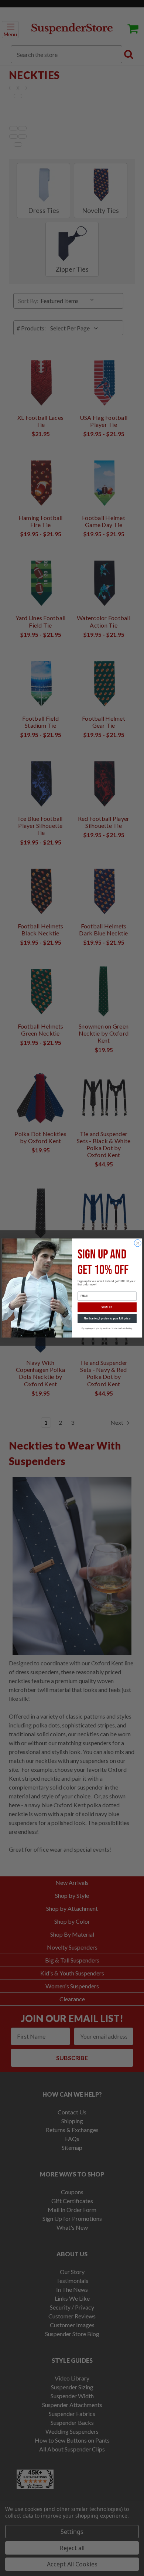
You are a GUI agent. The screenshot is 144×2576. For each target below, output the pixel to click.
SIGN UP (107, 1307)
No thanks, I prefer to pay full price (107, 1318)
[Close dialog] (138, 1243)
